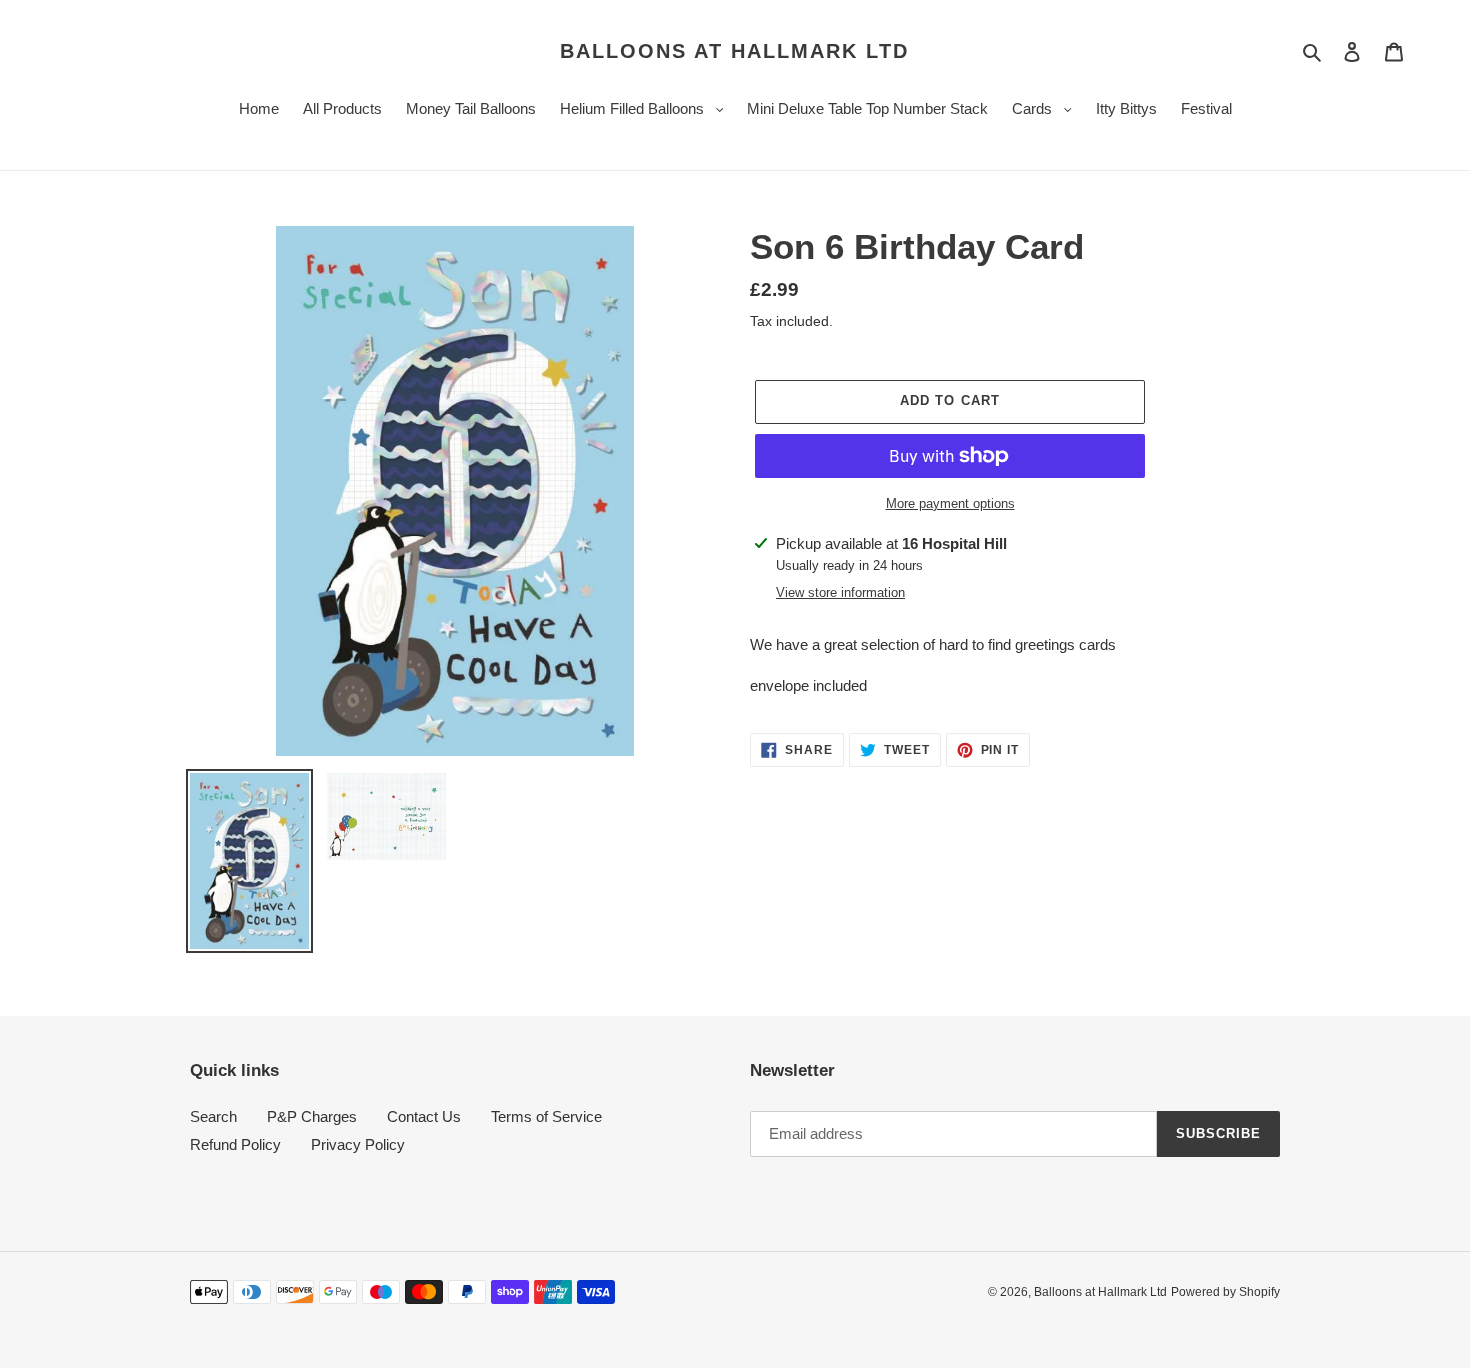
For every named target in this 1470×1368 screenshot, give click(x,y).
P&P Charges (312, 1116)
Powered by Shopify (1225, 1292)
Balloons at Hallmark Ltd (734, 51)
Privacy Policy (358, 1144)
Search (213, 1116)
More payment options (950, 503)
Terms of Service (546, 1116)
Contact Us (424, 1116)
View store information (840, 592)
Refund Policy (235, 1144)
